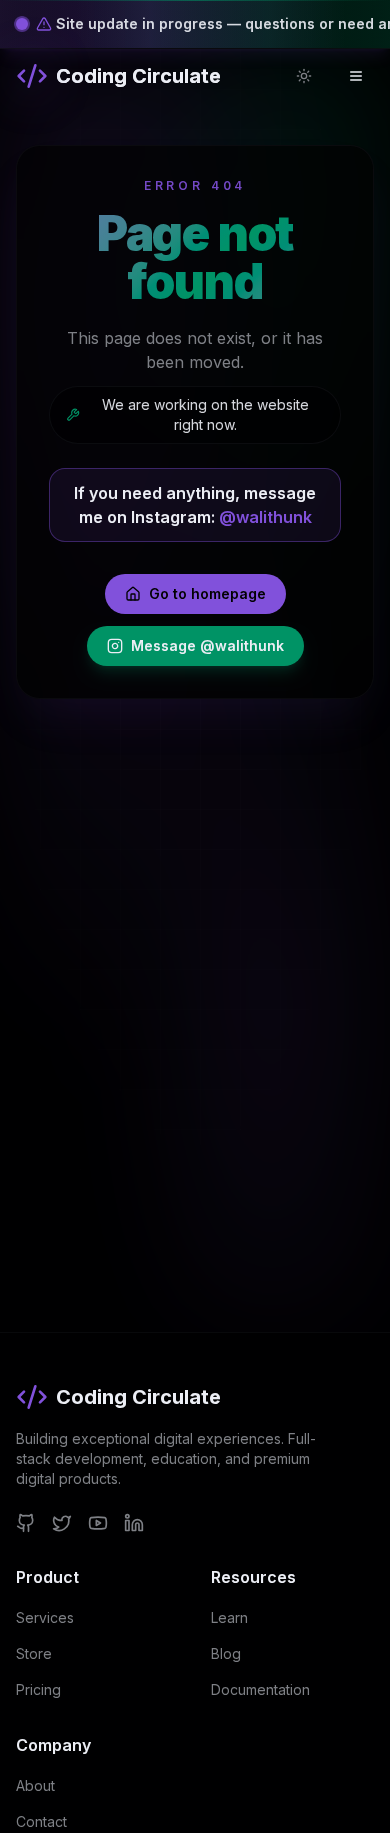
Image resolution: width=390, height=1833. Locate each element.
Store (34, 1653)
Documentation (260, 1689)
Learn (229, 1617)
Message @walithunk (207, 645)
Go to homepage (207, 593)
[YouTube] (98, 1523)
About (35, 1785)
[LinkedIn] (134, 1523)
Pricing (38, 1689)
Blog (226, 1653)
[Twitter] (62, 1523)
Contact (41, 1821)
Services (45, 1617)
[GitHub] (26, 1523)
